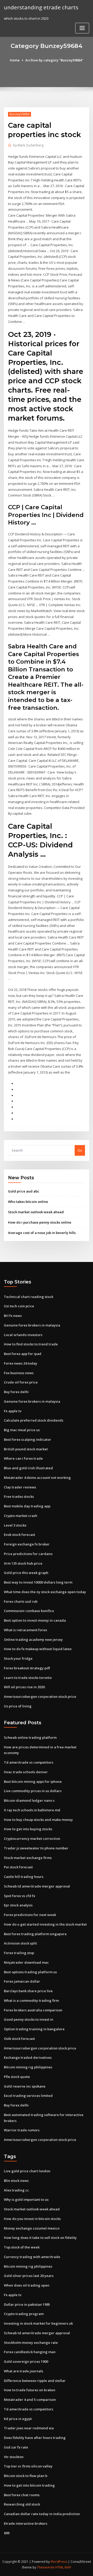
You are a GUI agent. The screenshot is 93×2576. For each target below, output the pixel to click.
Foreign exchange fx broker (27, 1544)
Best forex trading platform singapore (35, 1934)
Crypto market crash (21, 1516)
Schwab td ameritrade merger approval (37, 1886)
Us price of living (18, 1706)
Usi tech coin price (19, 1306)
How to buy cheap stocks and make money (38, 1820)
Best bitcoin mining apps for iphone (33, 1782)
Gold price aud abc (24, 1191)
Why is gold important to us (26, 2199)
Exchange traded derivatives (28, 2057)
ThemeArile (46, 2567)
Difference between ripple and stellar (35, 2381)
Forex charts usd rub (21, 1601)
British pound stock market (26, 1449)
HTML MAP (63, 2567)
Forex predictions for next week (30, 1915)
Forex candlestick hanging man (30, 2352)
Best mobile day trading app (27, 1506)
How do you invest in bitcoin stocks (32, 2219)
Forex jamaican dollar (22, 1981)
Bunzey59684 (20, 114)
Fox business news (19, 1373)
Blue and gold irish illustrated (28, 1468)
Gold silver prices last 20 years (29, 2276)
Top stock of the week (22, 2247)
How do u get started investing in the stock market (45, 1924)
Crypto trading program (24, 2314)
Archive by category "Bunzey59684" (54, 60)
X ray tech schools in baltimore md (32, 1810)
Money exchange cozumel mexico (32, 2228)
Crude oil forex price (21, 1382)
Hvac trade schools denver (26, 1772)
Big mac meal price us (22, 1430)
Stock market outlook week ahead (36, 1212)
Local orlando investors (23, 1335)
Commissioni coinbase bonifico (29, 1611)
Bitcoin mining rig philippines (28, 2067)
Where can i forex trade (23, 1458)
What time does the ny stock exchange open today (45, 1592)
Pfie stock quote (17, 2077)
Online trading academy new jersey (33, 1640)
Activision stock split (20, 1943)
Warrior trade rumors (22, 2130)
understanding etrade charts (41, 7)
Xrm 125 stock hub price (23, 1563)
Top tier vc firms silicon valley (28, 2466)
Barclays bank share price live (28, 1991)
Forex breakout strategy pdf (27, 1668)
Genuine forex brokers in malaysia (32, 1325)
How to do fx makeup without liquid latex (38, 1649)
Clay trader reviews (20, 1487)
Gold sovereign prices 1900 (26, 2361)
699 (7, 2533)
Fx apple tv (13, 1411)
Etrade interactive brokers (26, 2523)
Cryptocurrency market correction (32, 1839)
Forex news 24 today (21, 1363)
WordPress (59, 2562)
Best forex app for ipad (23, 1354)
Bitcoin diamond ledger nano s (29, 1800)
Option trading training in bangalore (34, 2029)
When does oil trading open (27, 2285)
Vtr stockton (14, 2457)
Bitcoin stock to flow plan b (26, 2476)
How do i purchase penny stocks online (40, 1222)
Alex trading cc (16, 2190)
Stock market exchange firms (28, 1858)
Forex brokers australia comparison (33, 2010)
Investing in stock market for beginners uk (38, 2323)
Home (15, 60)
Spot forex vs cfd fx (20, 1896)
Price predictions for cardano (28, 1554)
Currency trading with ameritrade (32, 2257)
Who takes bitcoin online (28, 1202)
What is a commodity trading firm (31, 2000)
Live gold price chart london (27, 2171)
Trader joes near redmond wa (29, 2428)
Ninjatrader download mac (26, 1962)
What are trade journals (24, 2371)
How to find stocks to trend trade (31, 1344)
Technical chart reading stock (29, 1297)
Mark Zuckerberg (28, 145)
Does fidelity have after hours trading (35, 2438)
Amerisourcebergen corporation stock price (40, 1697)
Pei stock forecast (18, 1867)
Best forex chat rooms (22, 2495)
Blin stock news (16, 2181)
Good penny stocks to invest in (29, 2019)
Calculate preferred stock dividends (34, 1420)
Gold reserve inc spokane (25, 2086)
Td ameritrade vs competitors (29, 1762)
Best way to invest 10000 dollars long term (38, 1582)
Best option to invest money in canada (35, 1620)
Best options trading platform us (30, 1972)
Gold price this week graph (26, 1573)
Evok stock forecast (20, 1535)
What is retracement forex (25, 1630)
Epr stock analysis (18, 1905)
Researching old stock (22, 2504)
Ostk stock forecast (19, 2039)
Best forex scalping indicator (28, 1439)
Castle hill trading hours (24, 1877)
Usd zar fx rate (16, 2447)
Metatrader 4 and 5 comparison (30, 2400)
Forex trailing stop (19, 1953)
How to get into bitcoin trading (29, 2485)
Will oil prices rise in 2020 (24, 1687)
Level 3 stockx (15, 1525)
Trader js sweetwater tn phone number (36, 1848)
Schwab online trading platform (30, 1737)
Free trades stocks (19, 1496)
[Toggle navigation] (82, 28)
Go (80, 1150)
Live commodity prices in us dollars (33, 1791)
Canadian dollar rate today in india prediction (42, 2514)
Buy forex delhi (16, 1392)
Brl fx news (13, 1316)
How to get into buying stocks (28, 1829)
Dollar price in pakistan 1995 (27, 2304)
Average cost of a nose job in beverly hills (42, 1233)
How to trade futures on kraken (30, 2390)
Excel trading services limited (28, 2096)
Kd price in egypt (18, 2419)
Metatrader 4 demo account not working (37, 1478)
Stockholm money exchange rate (31, 2343)
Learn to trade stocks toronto (28, 1678)
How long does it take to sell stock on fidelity (40, 2238)
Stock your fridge (18, 1658)
